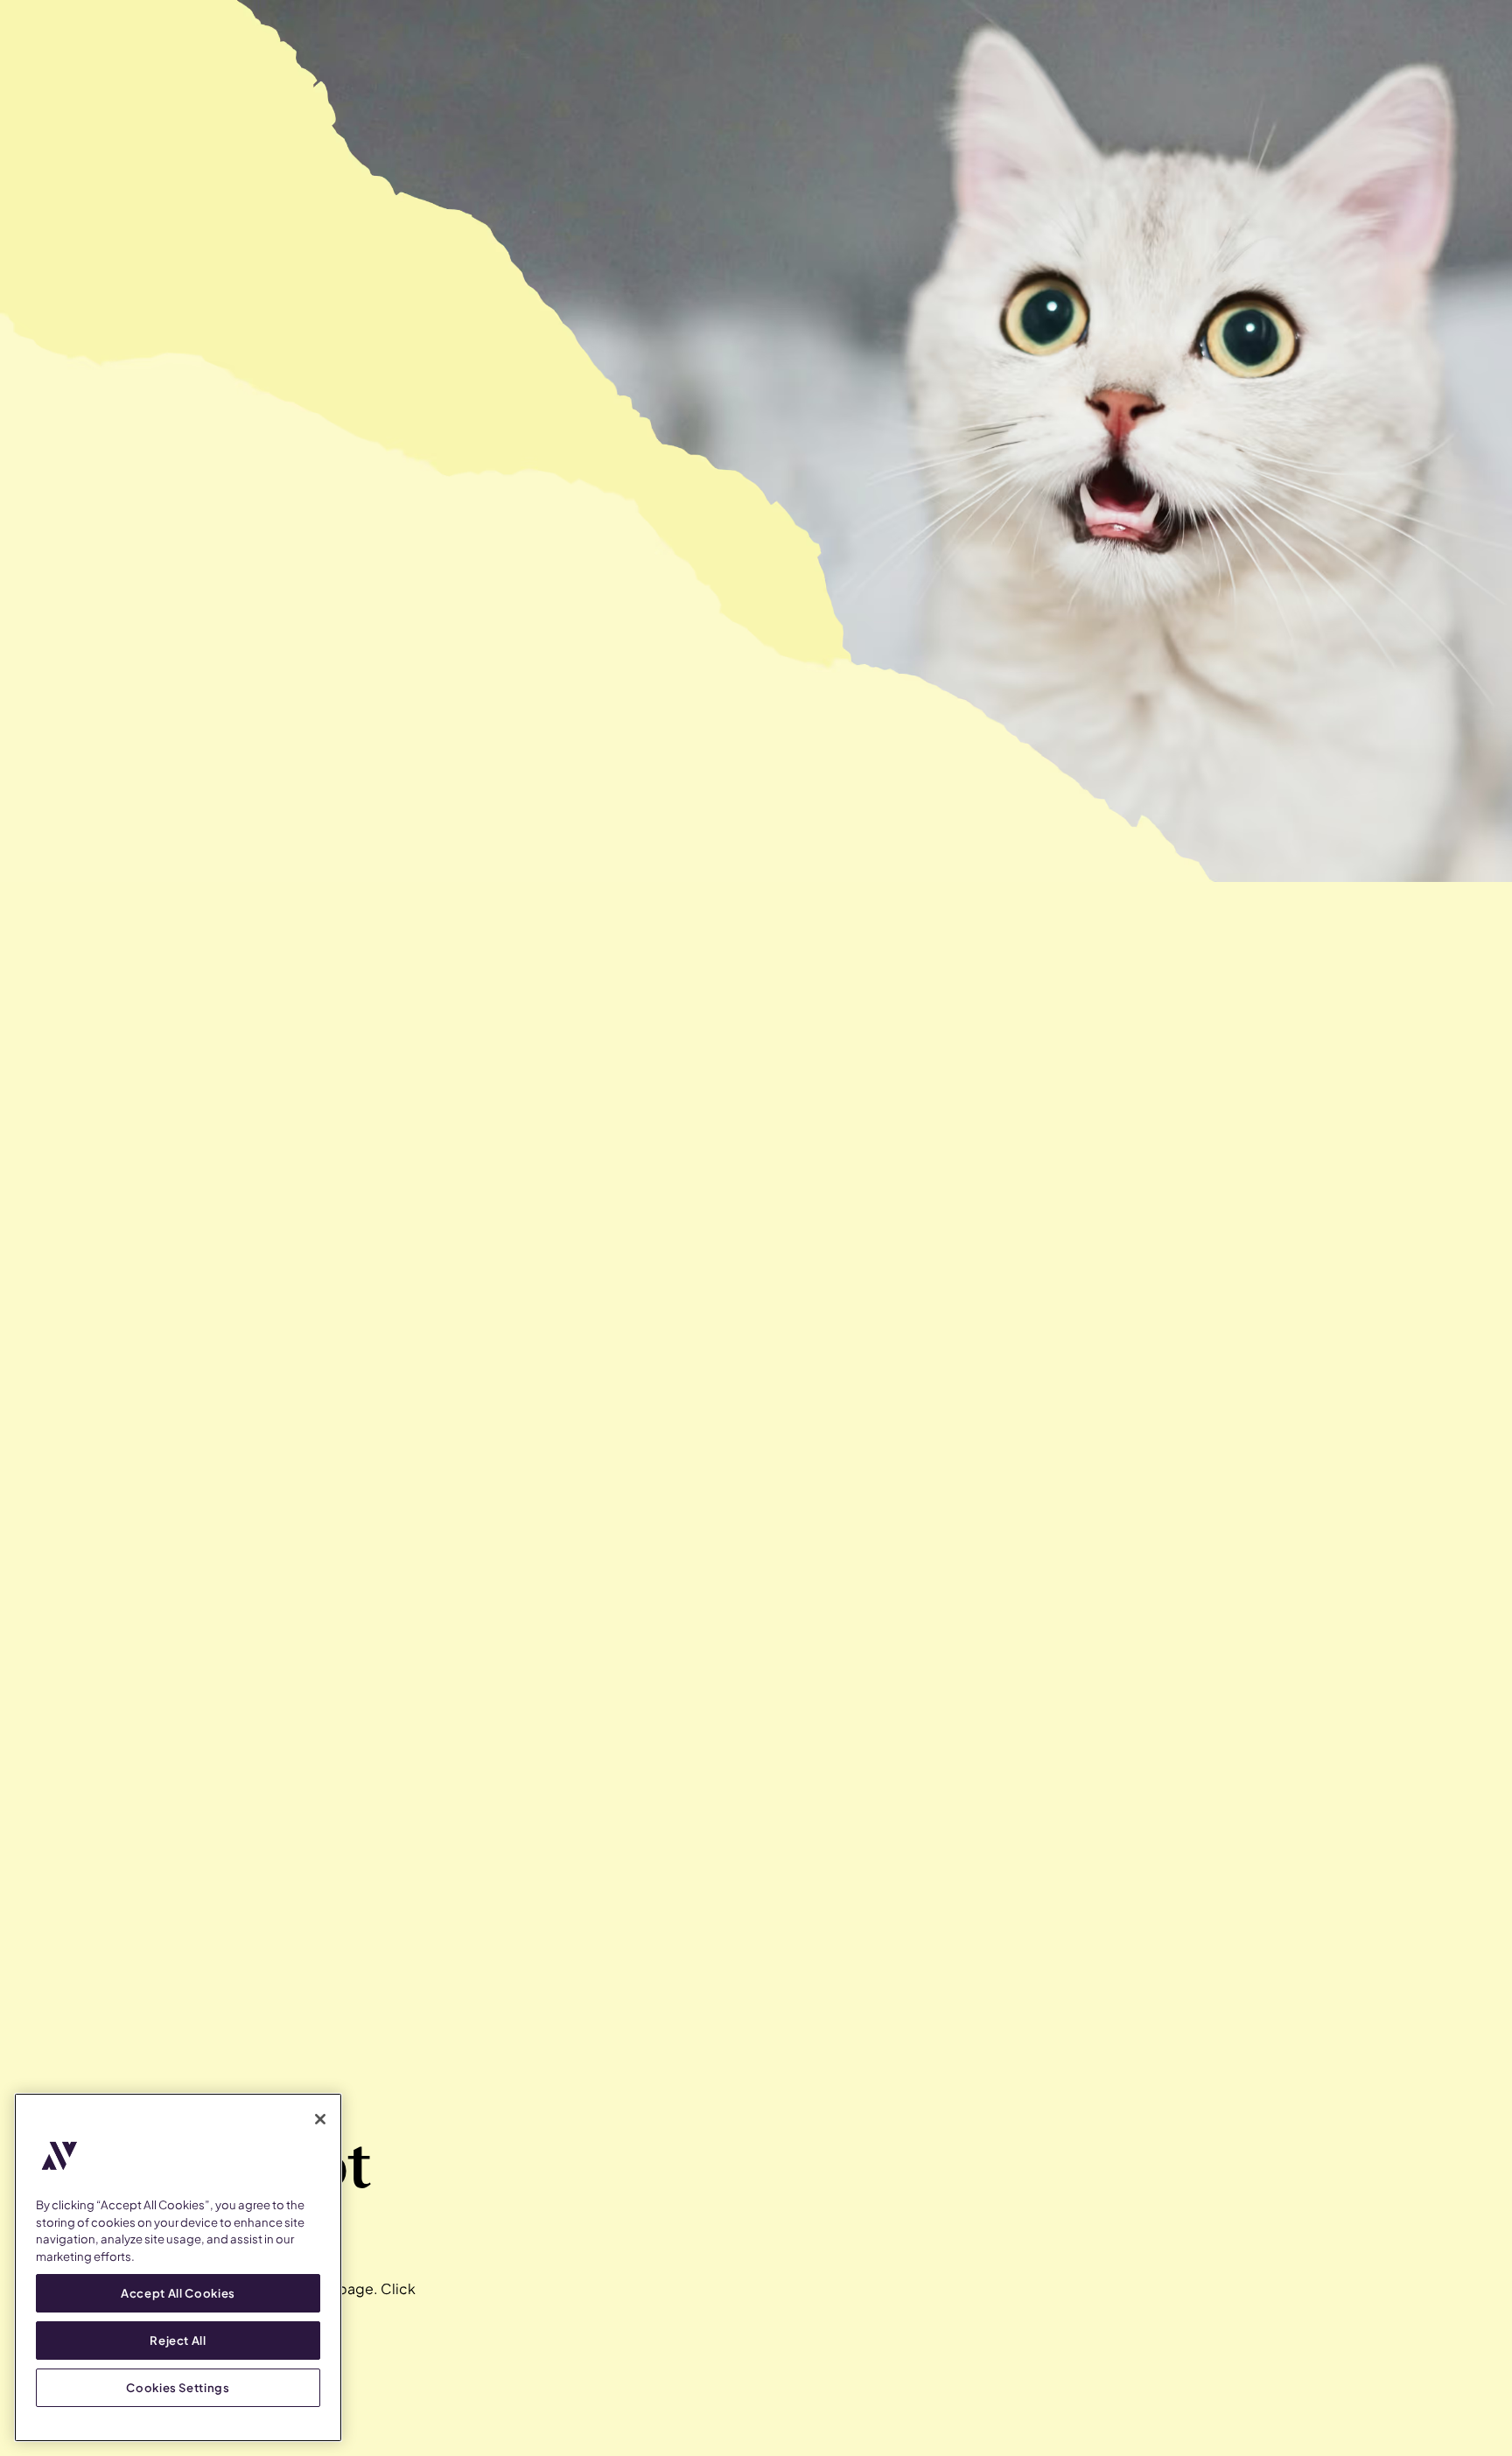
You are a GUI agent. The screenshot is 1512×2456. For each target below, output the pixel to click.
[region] (178, 2267)
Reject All (178, 2340)
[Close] (320, 2119)
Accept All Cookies (178, 2293)
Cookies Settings (178, 2387)
